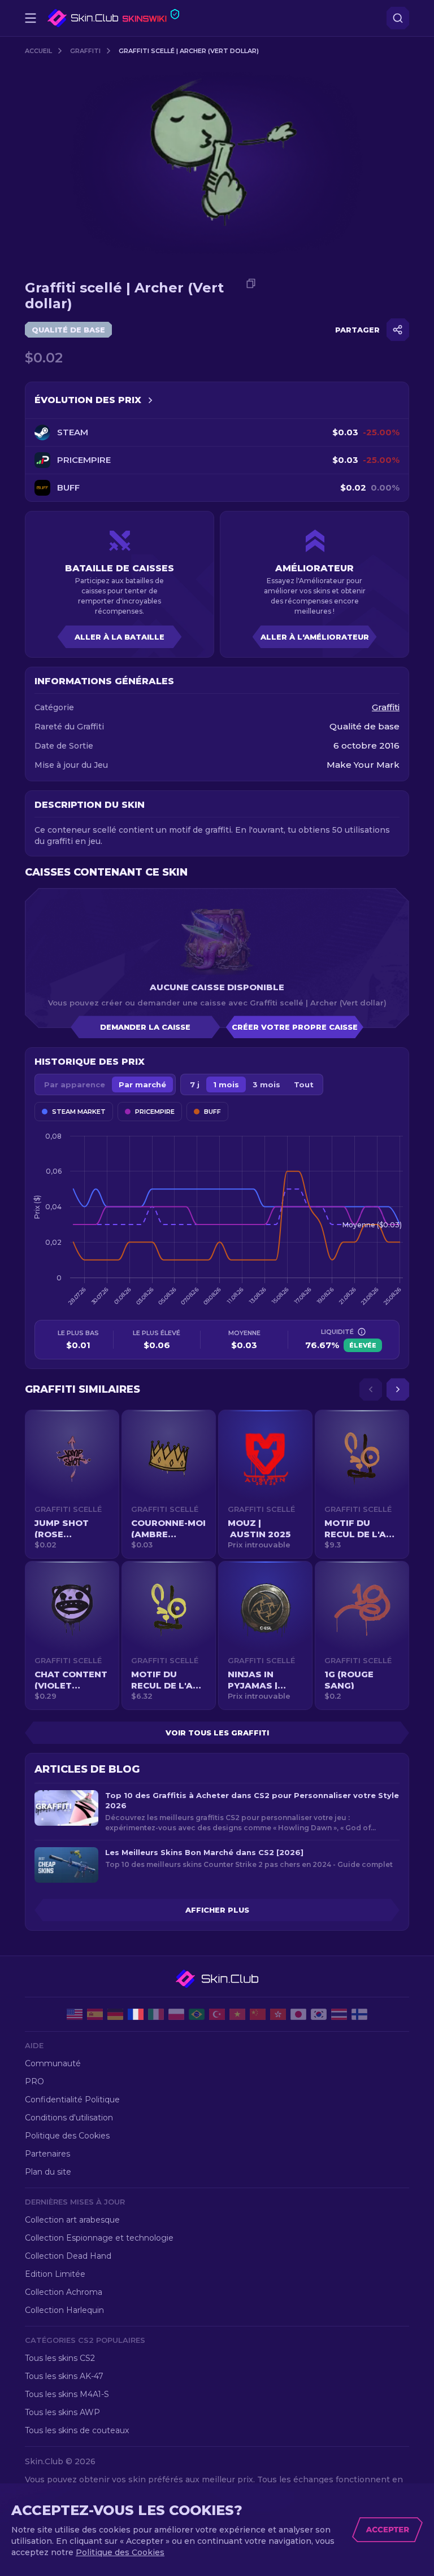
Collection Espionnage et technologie (99, 2238)
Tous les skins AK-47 (64, 2376)
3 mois (266, 1084)
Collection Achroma (64, 2292)
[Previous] (371, 1389)
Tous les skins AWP (62, 2412)
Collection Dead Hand (68, 2256)
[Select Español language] (95, 2014)
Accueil (38, 51)
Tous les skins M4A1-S (67, 2394)
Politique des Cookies (67, 2136)
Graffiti (85, 51)
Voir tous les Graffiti (217, 1733)
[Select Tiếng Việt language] (237, 2014)
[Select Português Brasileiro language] (197, 2014)
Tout (304, 1084)
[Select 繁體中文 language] (278, 2014)
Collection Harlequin (64, 2310)
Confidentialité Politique (72, 2100)
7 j (195, 1084)
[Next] (398, 1389)
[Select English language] (75, 2014)
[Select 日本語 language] (298, 2014)
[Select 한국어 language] (319, 2014)
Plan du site (48, 2172)
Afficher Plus (217, 1910)
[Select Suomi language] (359, 2014)
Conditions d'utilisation (69, 2118)
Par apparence (75, 1084)
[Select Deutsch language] (115, 2014)
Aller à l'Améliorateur (315, 637)
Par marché (142, 1084)
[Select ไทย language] (339, 2014)
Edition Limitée (55, 2274)
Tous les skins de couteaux (77, 2430)
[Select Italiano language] (156, 2014)
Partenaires (47, 2154)
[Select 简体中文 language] (258, 2014)
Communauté (53, 2063)
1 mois (226, 1084)
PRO (34, 2081)
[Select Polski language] (176, 2014)
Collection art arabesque (72, 2220)
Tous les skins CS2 (60, 2358)
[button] (72, 1484)
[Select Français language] (136, 2014)
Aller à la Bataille (120, 637)
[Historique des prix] (150, 400)
